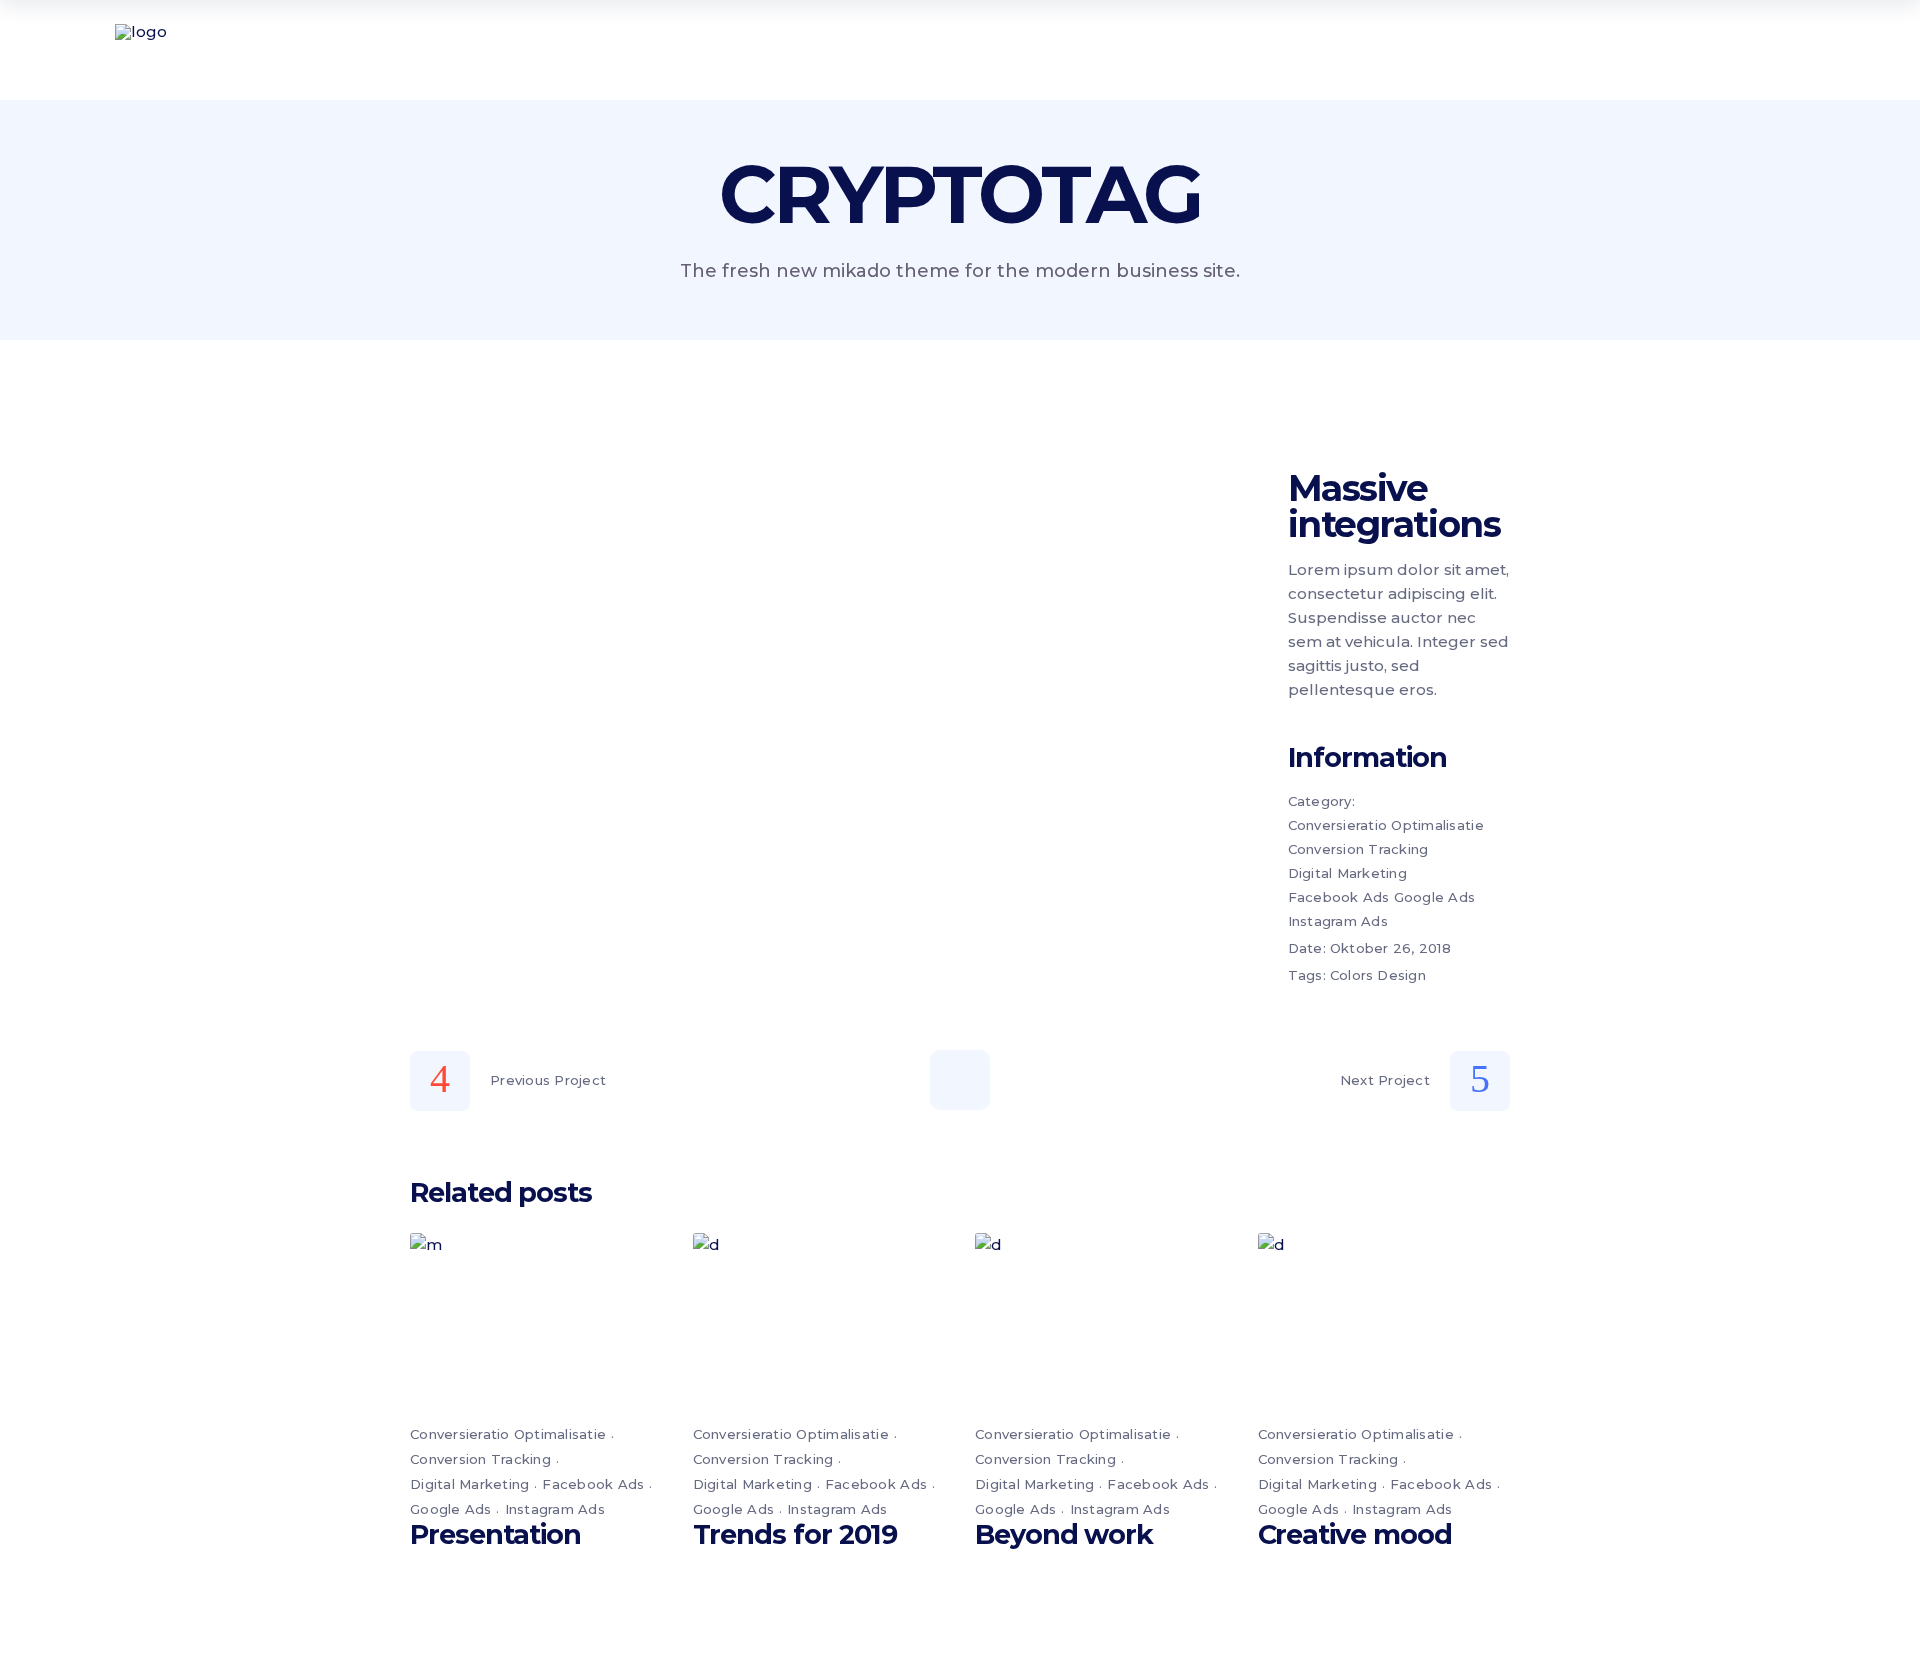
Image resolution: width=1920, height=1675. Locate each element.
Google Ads (1435, 897)
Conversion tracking (1358, 849)
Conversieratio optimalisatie (1386, 825)
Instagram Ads (1338, 921)
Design (1401, 975)
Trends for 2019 (795, 1534)
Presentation (495, 1534)
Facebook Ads (1339, 897)
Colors (1352, 975)
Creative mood (1355, 1534)
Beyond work (1064, 1534)
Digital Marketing (1347, 873)
